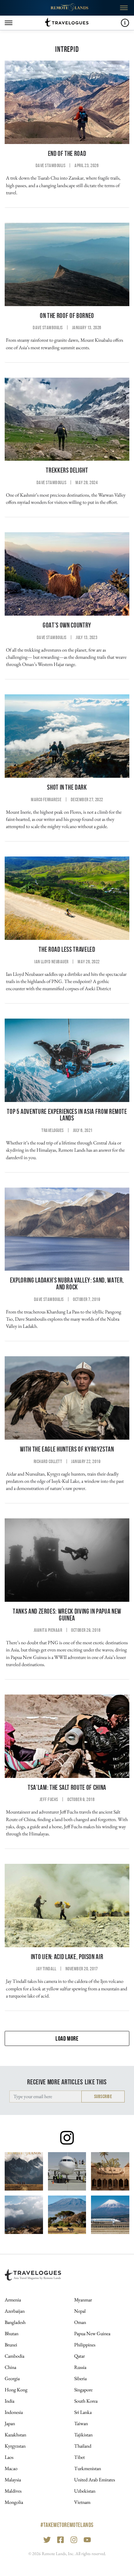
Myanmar (83, 2300)
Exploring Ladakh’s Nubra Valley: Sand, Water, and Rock (67, 1284)
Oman (80, 2322)
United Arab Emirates (95, 2480)
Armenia (13, 2300)
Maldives (13, 2491)
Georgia (12, 2378)
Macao (11, 2468)
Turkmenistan (88, 2468)
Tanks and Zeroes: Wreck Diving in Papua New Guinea (67, 1615)
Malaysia (13, 2480)
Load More (67, 2038)
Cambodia (14, 2356)
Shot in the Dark (67, 787)
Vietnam (82, 2502)
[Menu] (9, 23)
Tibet (79, 2457)
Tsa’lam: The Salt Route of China (67, 1787)
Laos (9, 2457)
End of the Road (67, 154)
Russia (80, 2367)
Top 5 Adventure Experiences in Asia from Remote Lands (67, 1115)
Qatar (79, 2356)
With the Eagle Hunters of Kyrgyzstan (67, 1449)
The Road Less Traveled (67, 949)
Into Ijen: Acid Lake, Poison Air (67, 1957)
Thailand (83, 2446)
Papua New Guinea (92, 2333)
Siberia (80, 2378)
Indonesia (14, 2412)
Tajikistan (83, 2435)
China (10, 2367)
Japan (10, 2423)
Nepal (80, 2311)
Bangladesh (15, 2322)
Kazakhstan (15, 2435)
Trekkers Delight (67, 470)
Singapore (83, 2390)
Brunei (11, 2345)
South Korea (86, 2401)
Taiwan (81, 2423)
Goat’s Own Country (67, 625)
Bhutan (12, 2333)
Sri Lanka (83, 2412)
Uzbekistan (85, 2491)
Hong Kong (16, 2390)
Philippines (85, 2345)
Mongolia (14, 2502)
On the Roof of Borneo (67, 316)
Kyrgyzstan (15, 2446)
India (10, 2401)
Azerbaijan (15, 2311)
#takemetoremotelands (67, 2525)
